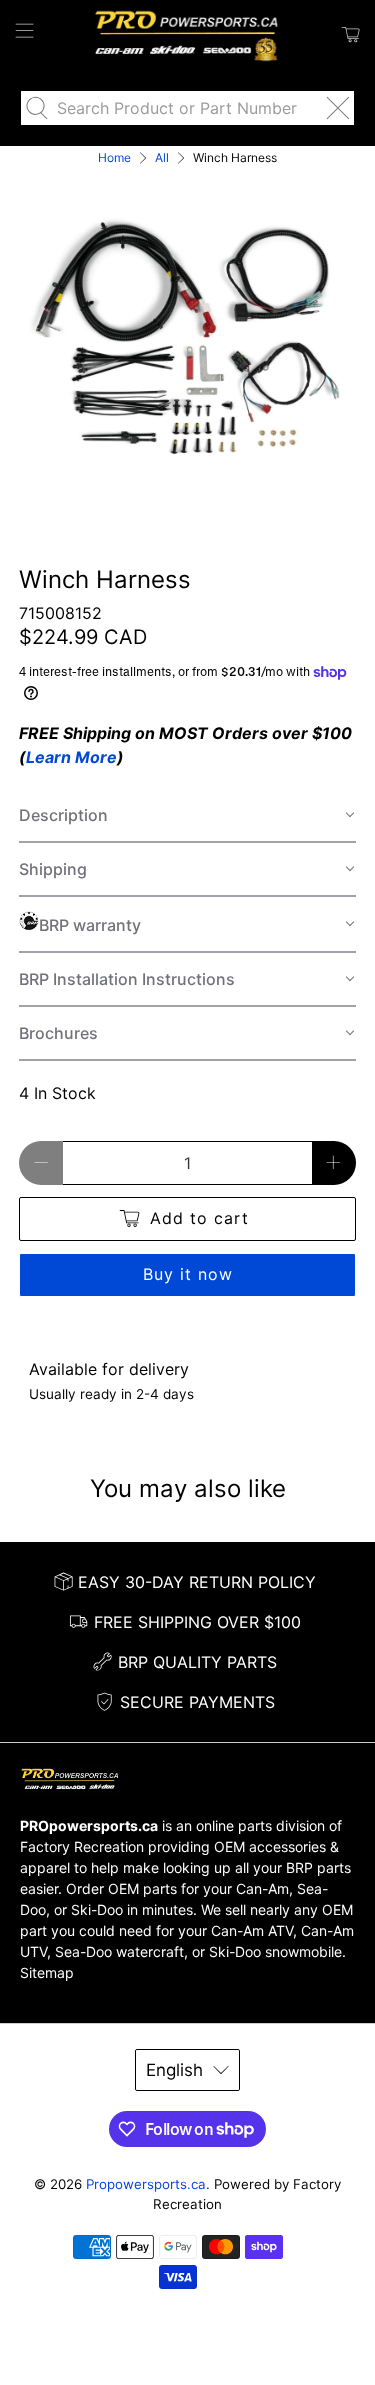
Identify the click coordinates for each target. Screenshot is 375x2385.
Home (114, 158)
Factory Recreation (82, 1846)
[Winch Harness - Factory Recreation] (187, 338)
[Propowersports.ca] (188, 35)
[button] (187, 816)
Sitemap (47, 1972)
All (162, 158)
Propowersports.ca (146, 2184)
